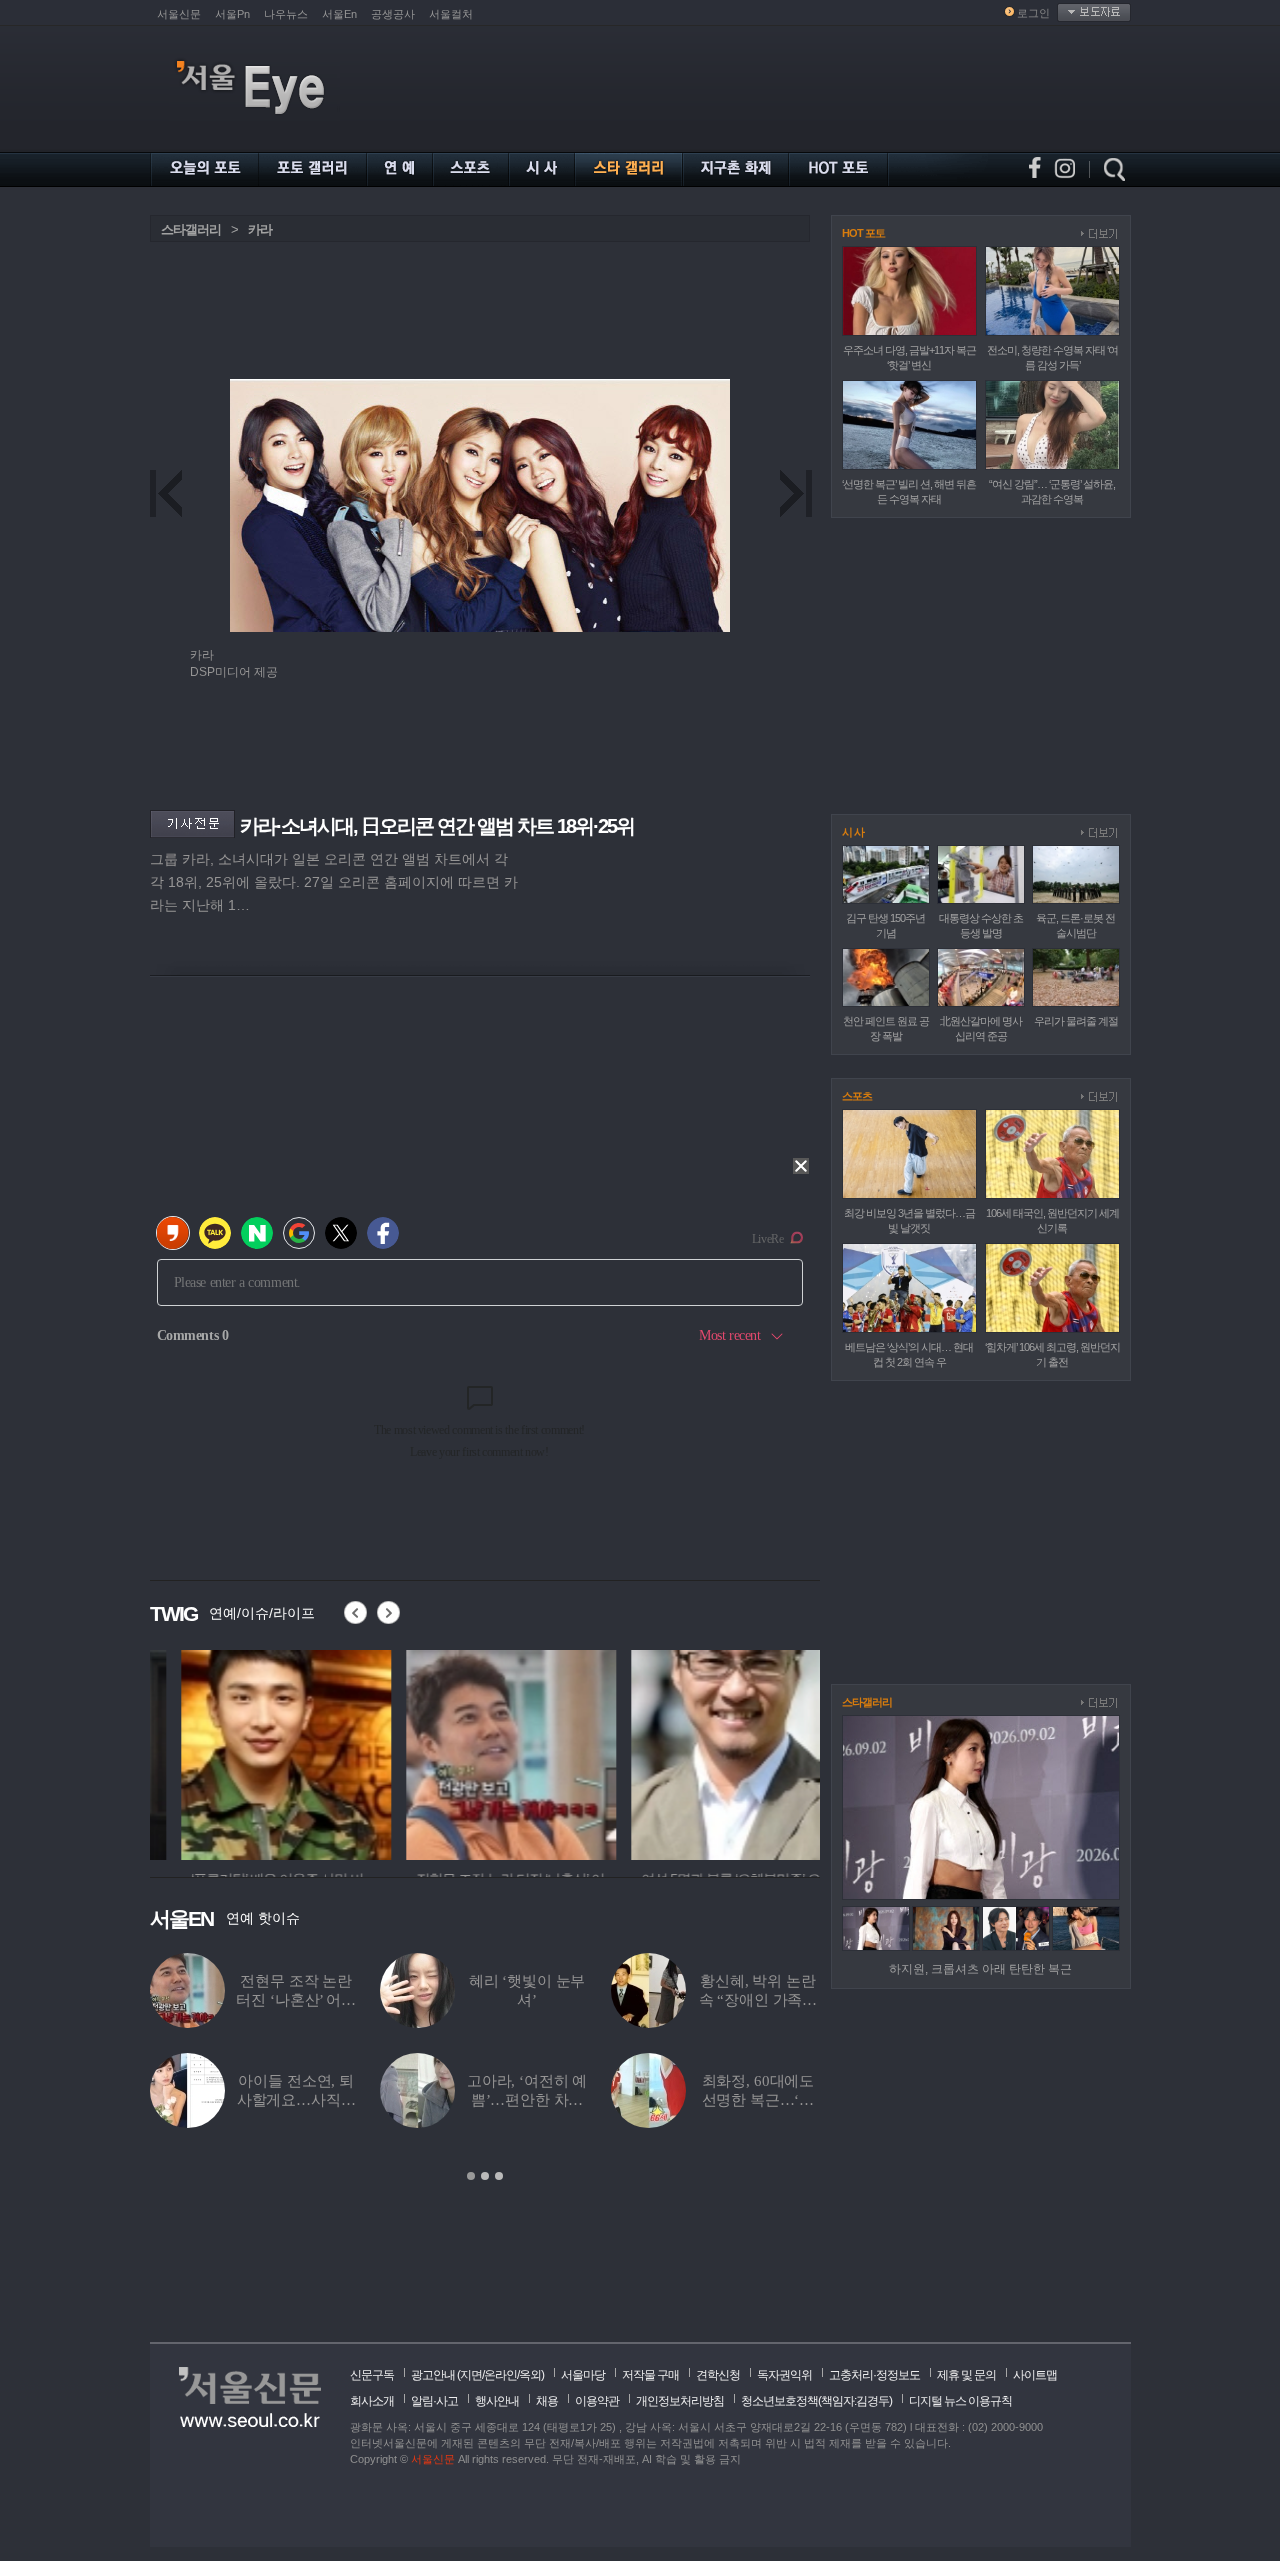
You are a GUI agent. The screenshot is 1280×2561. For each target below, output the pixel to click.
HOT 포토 (863, 233)
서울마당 (583, 2375)
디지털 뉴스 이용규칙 (960, 2401)
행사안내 (497, 2401)
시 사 (853, 832)
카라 (260, 229)
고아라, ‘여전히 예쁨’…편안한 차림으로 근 (527, 2100)
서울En (339, 14)
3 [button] (499, 2176)
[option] (255, 1752)
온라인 (500, 2375)
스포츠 (857, 1096)
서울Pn (232, 14)
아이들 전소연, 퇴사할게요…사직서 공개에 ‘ (296, 2100)
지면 (471, 2375)
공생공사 (393, 14)
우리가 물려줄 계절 (1076, 1021)
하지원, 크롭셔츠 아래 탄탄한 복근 (980, 1969)
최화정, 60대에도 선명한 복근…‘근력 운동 (758, 2100)
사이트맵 (1035, 2375)
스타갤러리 (191, 229)
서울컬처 (451, 14)
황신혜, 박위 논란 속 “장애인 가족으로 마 (758, 2000)
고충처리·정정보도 (874, 2375)
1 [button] (471, 2176)
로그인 (1033, 13)
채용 (547, 2401)
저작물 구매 (650, 2375)
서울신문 (179, 14)
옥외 (530, 2375)
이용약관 (597, 2401)
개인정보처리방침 (680, 2401)
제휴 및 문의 (966, 2375)
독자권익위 (784, 2375)
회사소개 (372, 2401)
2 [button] (485, 2176)
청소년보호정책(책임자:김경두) (816, 2401)
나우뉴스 (286, 14)
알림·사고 (434, 2401)
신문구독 (372, 2375)
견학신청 (718, 2375)
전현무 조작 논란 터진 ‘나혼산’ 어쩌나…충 (295, 2000)
